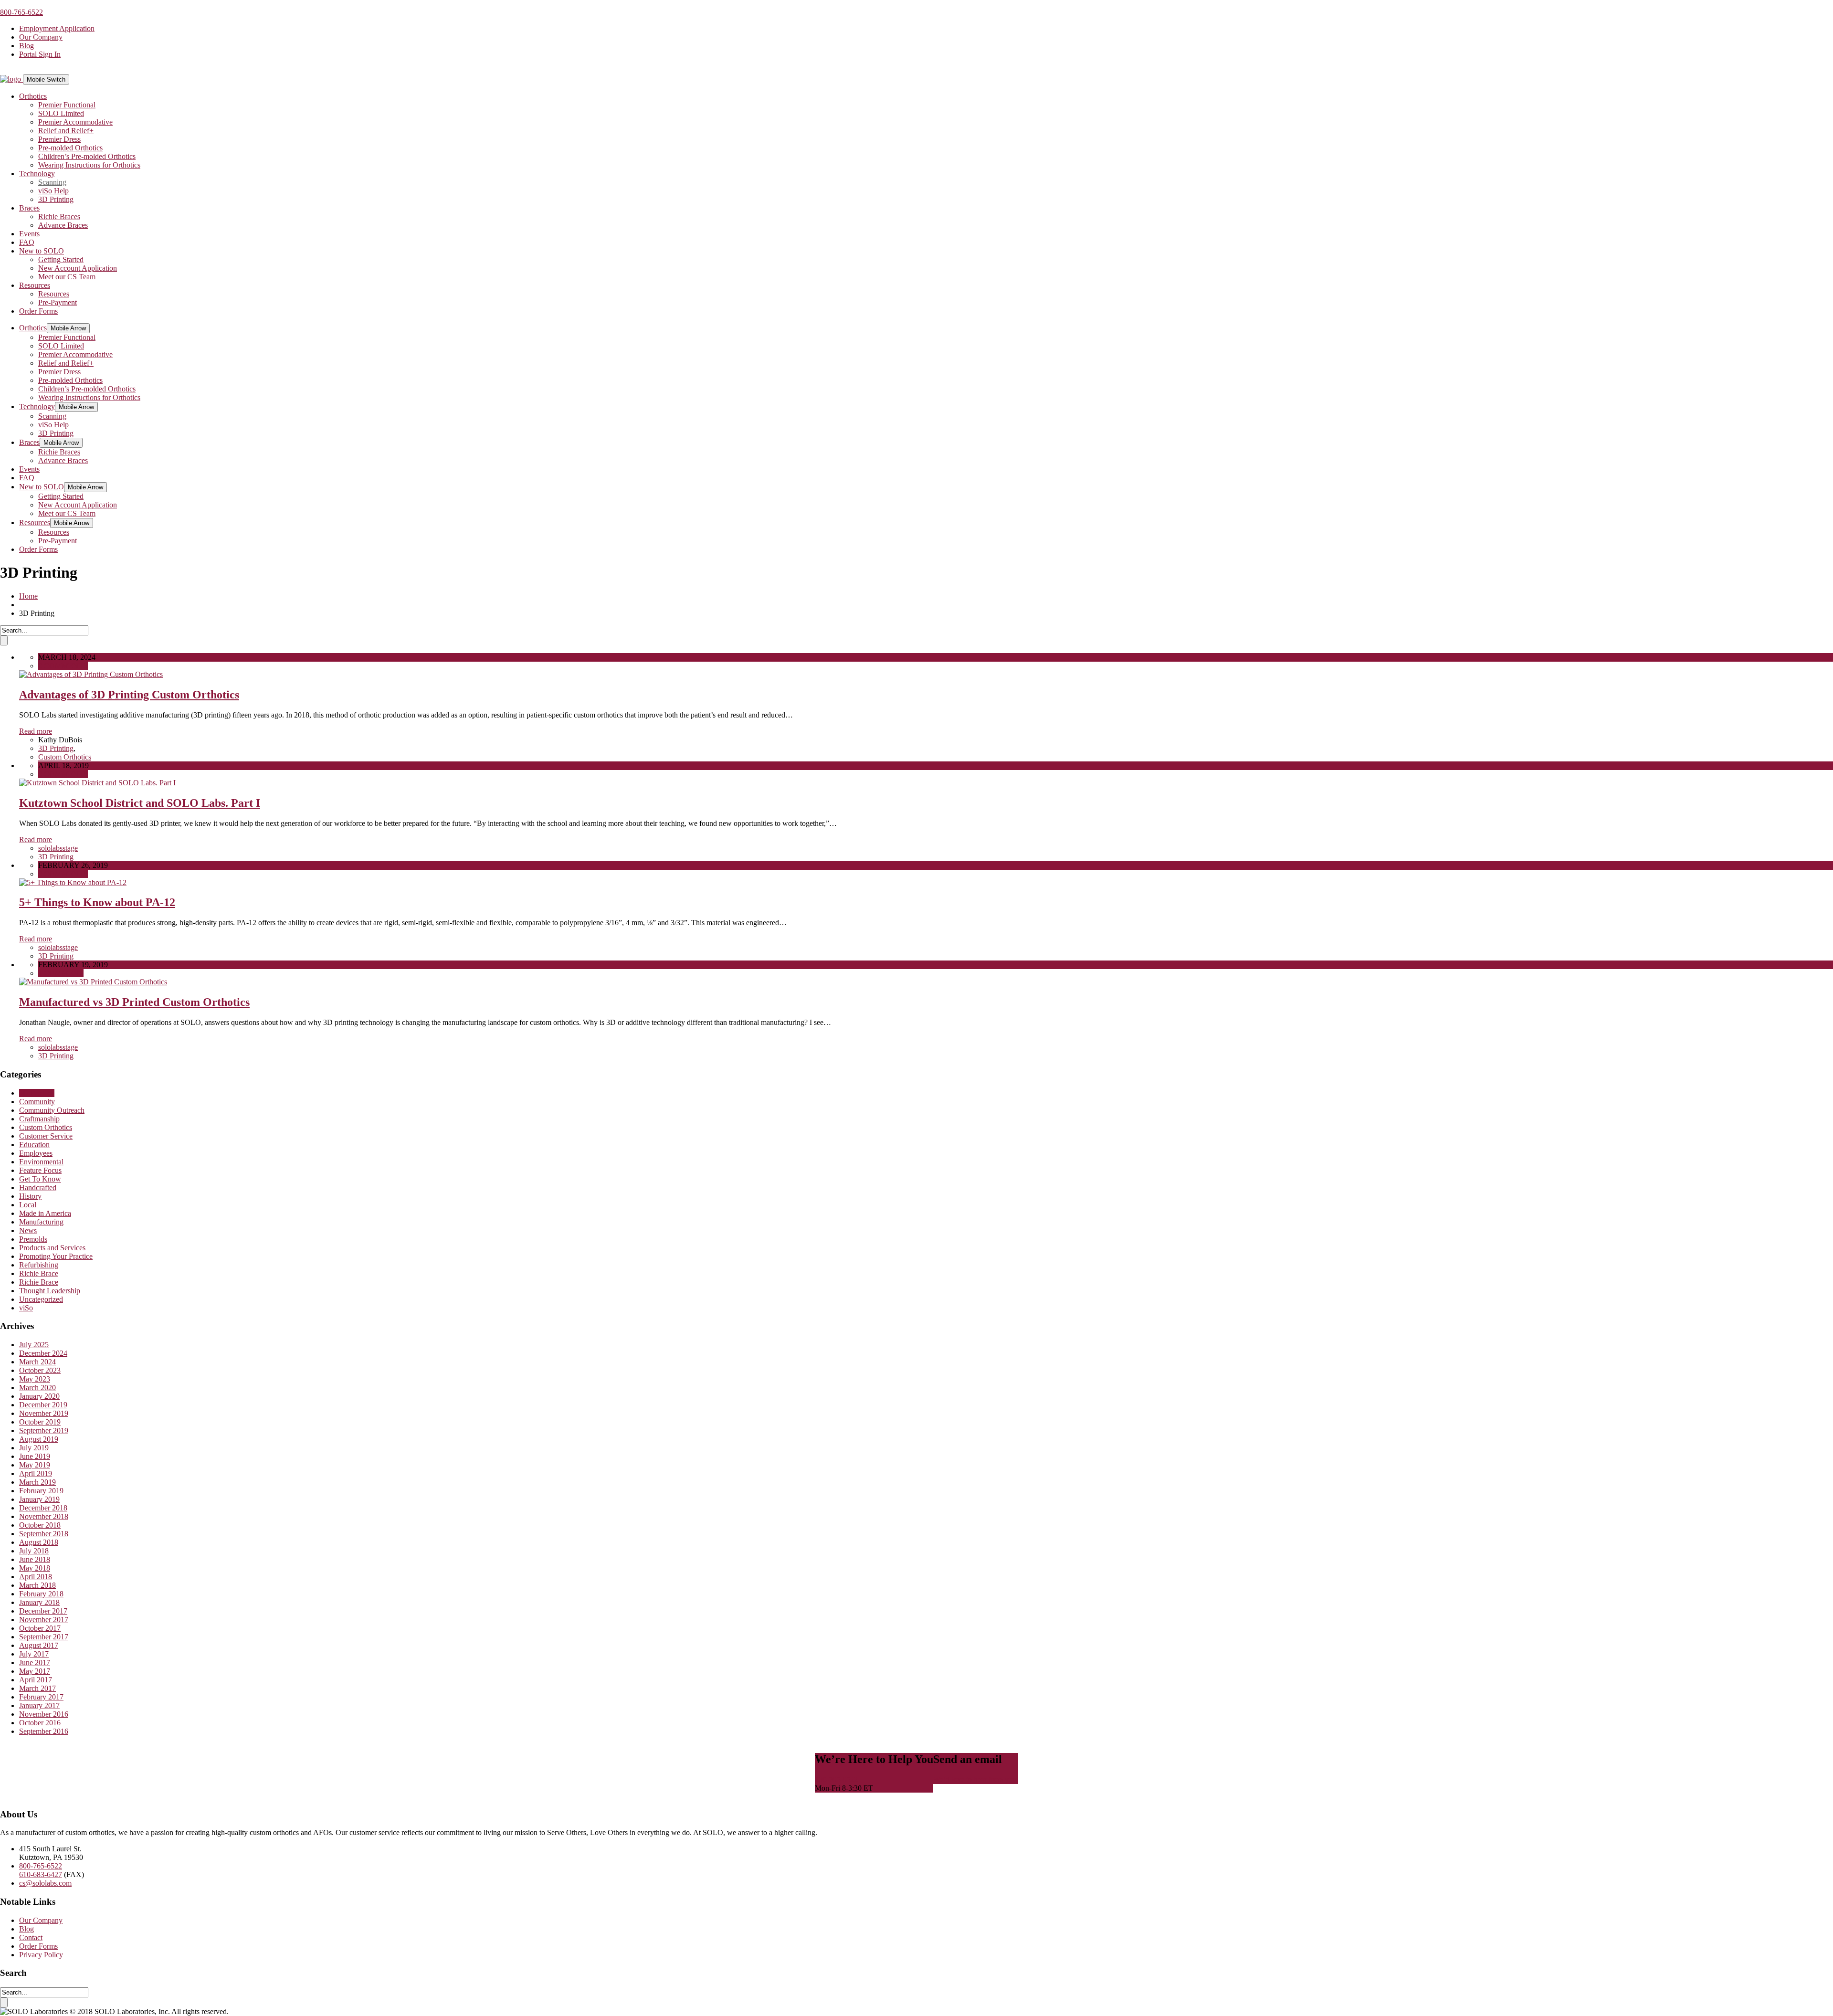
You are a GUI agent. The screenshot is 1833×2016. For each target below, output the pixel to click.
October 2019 (40, 1422)
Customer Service (46, 1136)
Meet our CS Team (67, 277)
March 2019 (37, 1482)
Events (29, 234)
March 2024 (37, 1362)
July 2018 (34, 1551)
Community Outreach (52, 1110)
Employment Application (57, 28)
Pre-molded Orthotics (70, 148)
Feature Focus (40, 1170)
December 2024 (43, 1353)
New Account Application (78, 268)
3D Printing (56, 199)
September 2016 (44, 1731)
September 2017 (44, 1637)
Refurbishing (39, 1265)
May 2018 (35, 1568)
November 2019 (44, 1413)
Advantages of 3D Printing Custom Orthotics (129, 695)
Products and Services (52, 1248)
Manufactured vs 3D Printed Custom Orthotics (134, 1002)
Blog (26, 46)
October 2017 (40, 1628)
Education (34, 1145)
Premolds (33, 1239)
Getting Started (61, 259)
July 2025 (34, 1345)
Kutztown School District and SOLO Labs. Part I (140, 803)
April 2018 (36, 1577)
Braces (29, 208)
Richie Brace (39, 1273)
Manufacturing (41, 1222)
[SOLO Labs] (11, 79)
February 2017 (41, 1697)
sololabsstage (58, 848)
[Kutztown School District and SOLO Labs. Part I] (97, 783)
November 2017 (44, 1620)
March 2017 (37, 1688)
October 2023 (40, 1370)
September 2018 (44, 1534)
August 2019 (39, 1439)
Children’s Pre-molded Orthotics (87, 156)
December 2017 (43, 1611)
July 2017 (34, 1654)
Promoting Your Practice (56, 1256)
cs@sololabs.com (45, 1883)
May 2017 (35, 1671)
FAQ (27, 242)
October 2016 (40, 1723)
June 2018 (35, 1559)
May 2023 (35, 1379)
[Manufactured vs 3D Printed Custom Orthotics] (93, 982)
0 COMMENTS (63, 666)
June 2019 (35, 1456)
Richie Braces (59, 216)
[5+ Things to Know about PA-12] (73, 882)
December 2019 (43, 1405)
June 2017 (35, 1662)
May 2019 (35, 1465)
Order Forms (38, 311)
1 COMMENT (61, 973)
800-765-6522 (21, 12)
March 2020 (37, 1388)
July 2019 (34, 1448)
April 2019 (36, 1473)
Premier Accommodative (75, 122)
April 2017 (36, 1680)
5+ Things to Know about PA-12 (97, 902)
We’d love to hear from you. (976, 1779)
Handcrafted (38, 1187)
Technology (37, 174)
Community (37, 1102)
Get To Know (40, 1179)
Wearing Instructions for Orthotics (89, 165)
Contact (31, 1937)
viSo (26, 1308)
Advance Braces (63, 225)
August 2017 (39, 1645)
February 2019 (41, 1491)
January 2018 (39, 1602)
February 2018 (41, 1594)
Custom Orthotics (65, 757)
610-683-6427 (41, 1874)
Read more (36, 731)
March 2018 (37, 1585)
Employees (36, 1153)
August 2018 (39, 1542)
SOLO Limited (61, 113)
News (28, 1230)
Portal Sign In (40, 54)
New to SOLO (42, 251)
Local (28, 1205)
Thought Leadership (50, 1291)
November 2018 (44, 1516)
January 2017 (39, 1705)
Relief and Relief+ (66, 131)
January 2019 (39, 1499)
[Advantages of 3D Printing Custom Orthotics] (91, 674)
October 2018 (40, 1525)
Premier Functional (67, 105)
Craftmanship (39, 1119)
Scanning (52, 182)
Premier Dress (59, 139)
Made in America (45, 1213)
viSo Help (53, 191)
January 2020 (39, 1396)
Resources (35, 285)
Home (28, 596)
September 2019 (44, 1430)
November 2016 (44, 1714)
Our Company (41, 37)
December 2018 (43, 1508)
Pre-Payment (58, 302)
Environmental (41, 1162)
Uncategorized (41, 1299)
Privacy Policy (41, 1955)
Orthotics (33, 96)
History (30, 1196)
